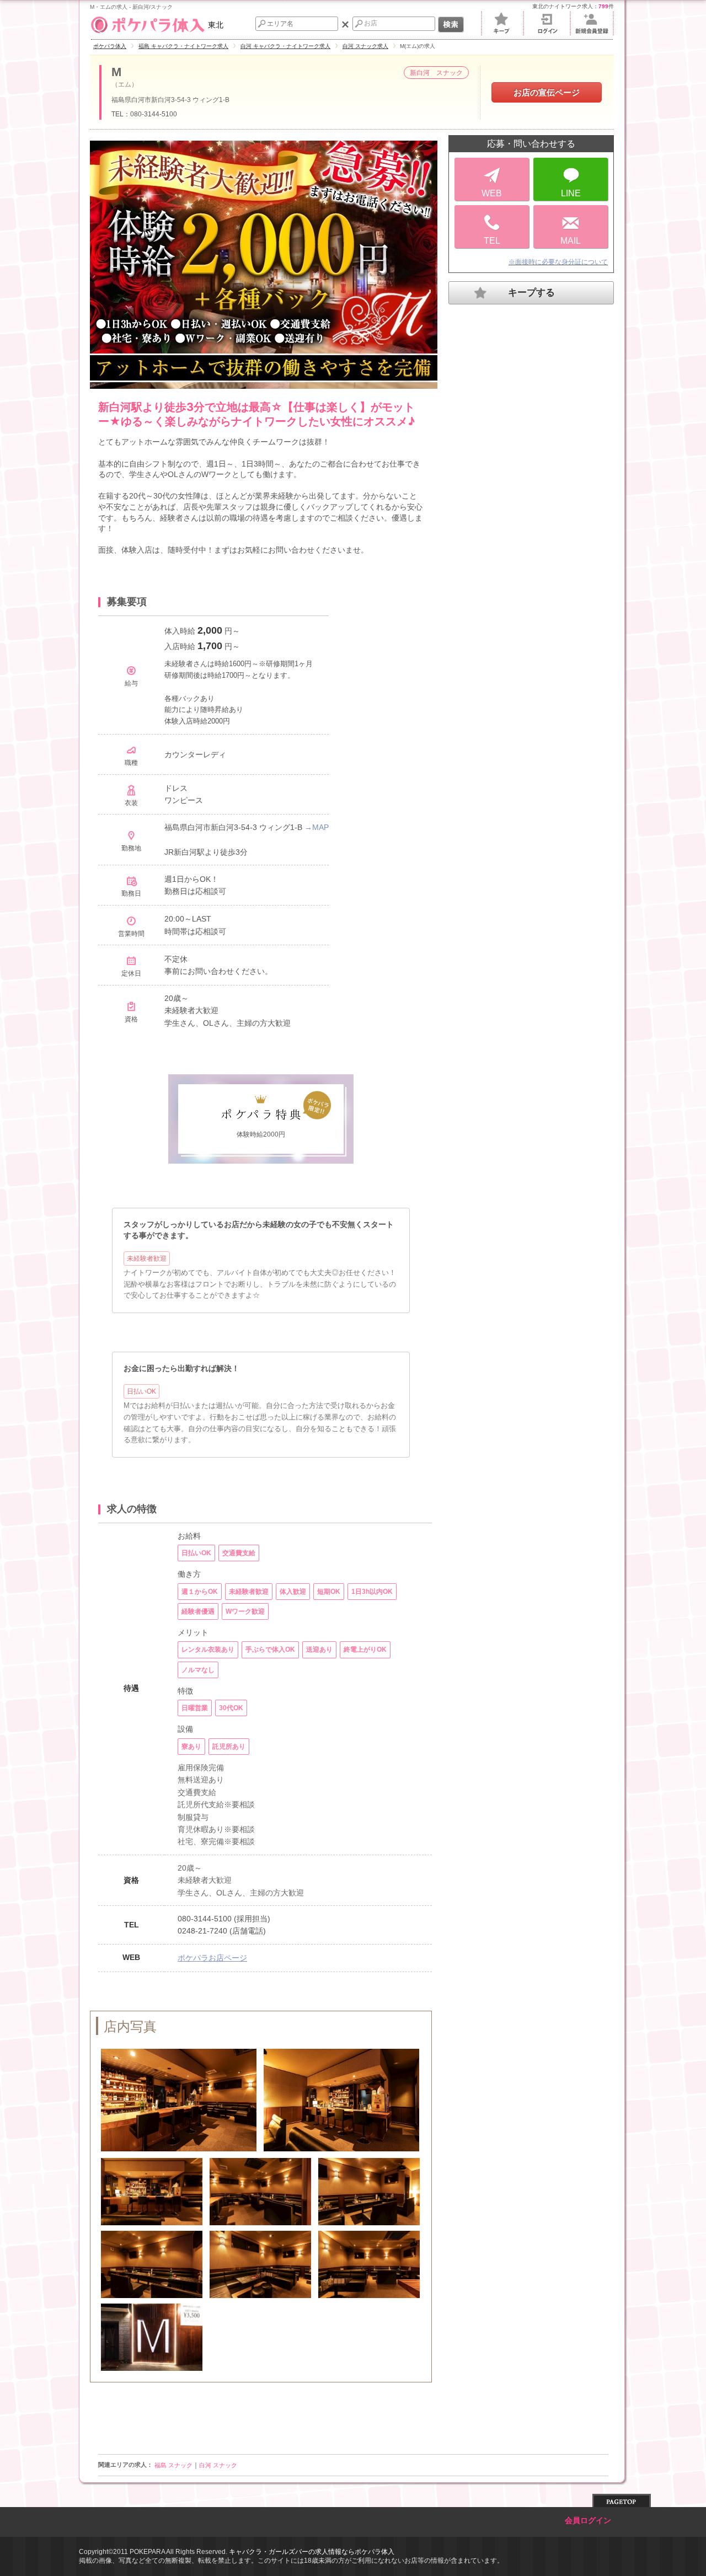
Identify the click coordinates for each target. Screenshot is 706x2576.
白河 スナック (218, 2465)
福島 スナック (173, 2465)
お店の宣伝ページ (547, 92)
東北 (216, 25)
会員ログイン (588, 2521)
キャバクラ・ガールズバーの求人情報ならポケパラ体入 (312, 2552)
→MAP (317, 827)
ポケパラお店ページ (212, 1958)
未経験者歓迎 (147, 1258)
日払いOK (141, 1391)
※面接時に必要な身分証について (558, 262)
